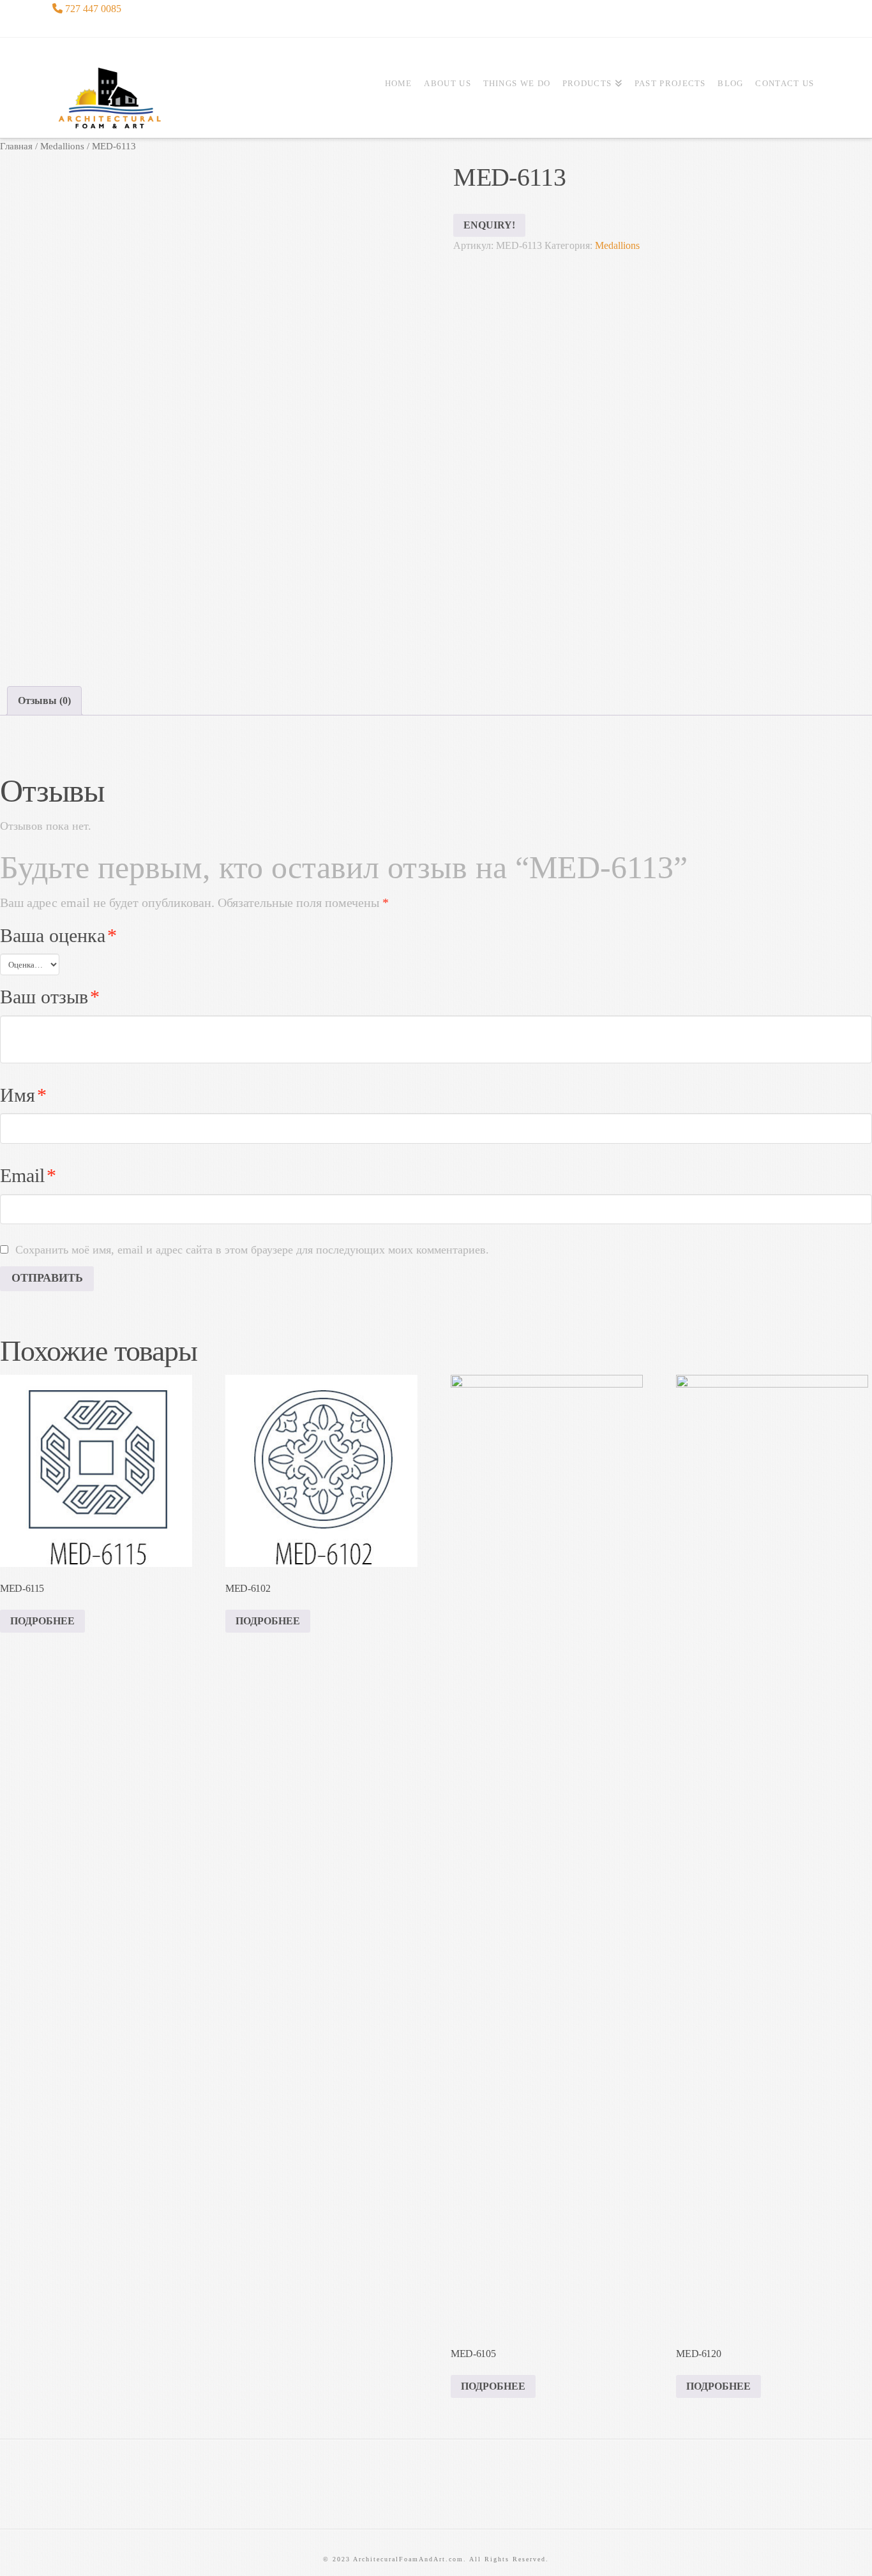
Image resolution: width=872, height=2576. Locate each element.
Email (28, 1176)
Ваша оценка (58, 936)
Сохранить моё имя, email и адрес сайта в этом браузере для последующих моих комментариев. (252, 1250)
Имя (23, 1095)
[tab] (44, 700)
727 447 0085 (92, 9)
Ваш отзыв (50, 997)
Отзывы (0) (44, 700)
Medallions (62, 146)
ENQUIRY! (489, 225)
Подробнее (42, 1621)
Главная (16, 146)
